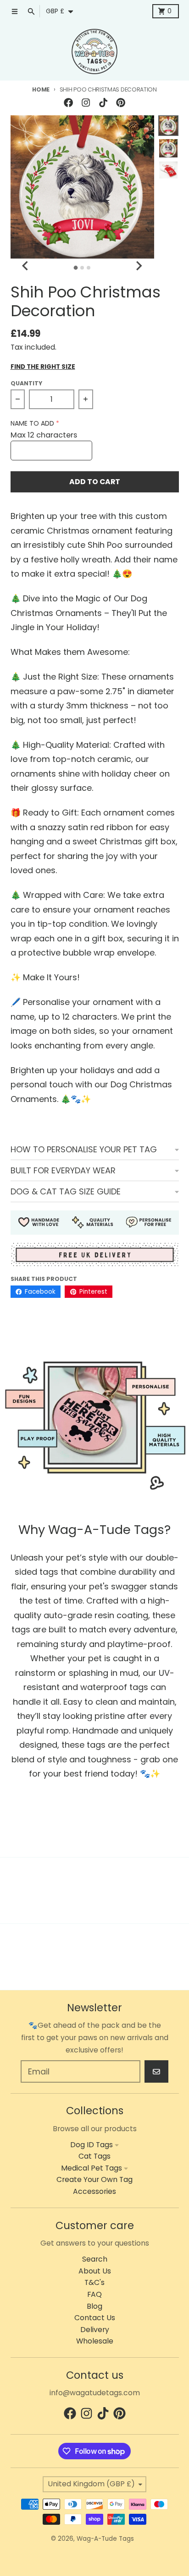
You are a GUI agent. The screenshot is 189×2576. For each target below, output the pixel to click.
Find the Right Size (43, 367)
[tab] (76, 268)
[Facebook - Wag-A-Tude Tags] (68, 102)
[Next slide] (139, 266)
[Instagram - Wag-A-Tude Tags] (86, 102)
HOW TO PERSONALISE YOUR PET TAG (84, 1149)
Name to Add (32, 424)
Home (41, 89)
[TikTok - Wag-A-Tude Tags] (103, 102)
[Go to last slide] (26, 266)
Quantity (26, 383)
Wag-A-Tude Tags (105, 2539)
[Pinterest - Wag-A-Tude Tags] (121, 102)
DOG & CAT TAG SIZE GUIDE (66, 1191)
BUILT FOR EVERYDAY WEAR (63, 1170)
